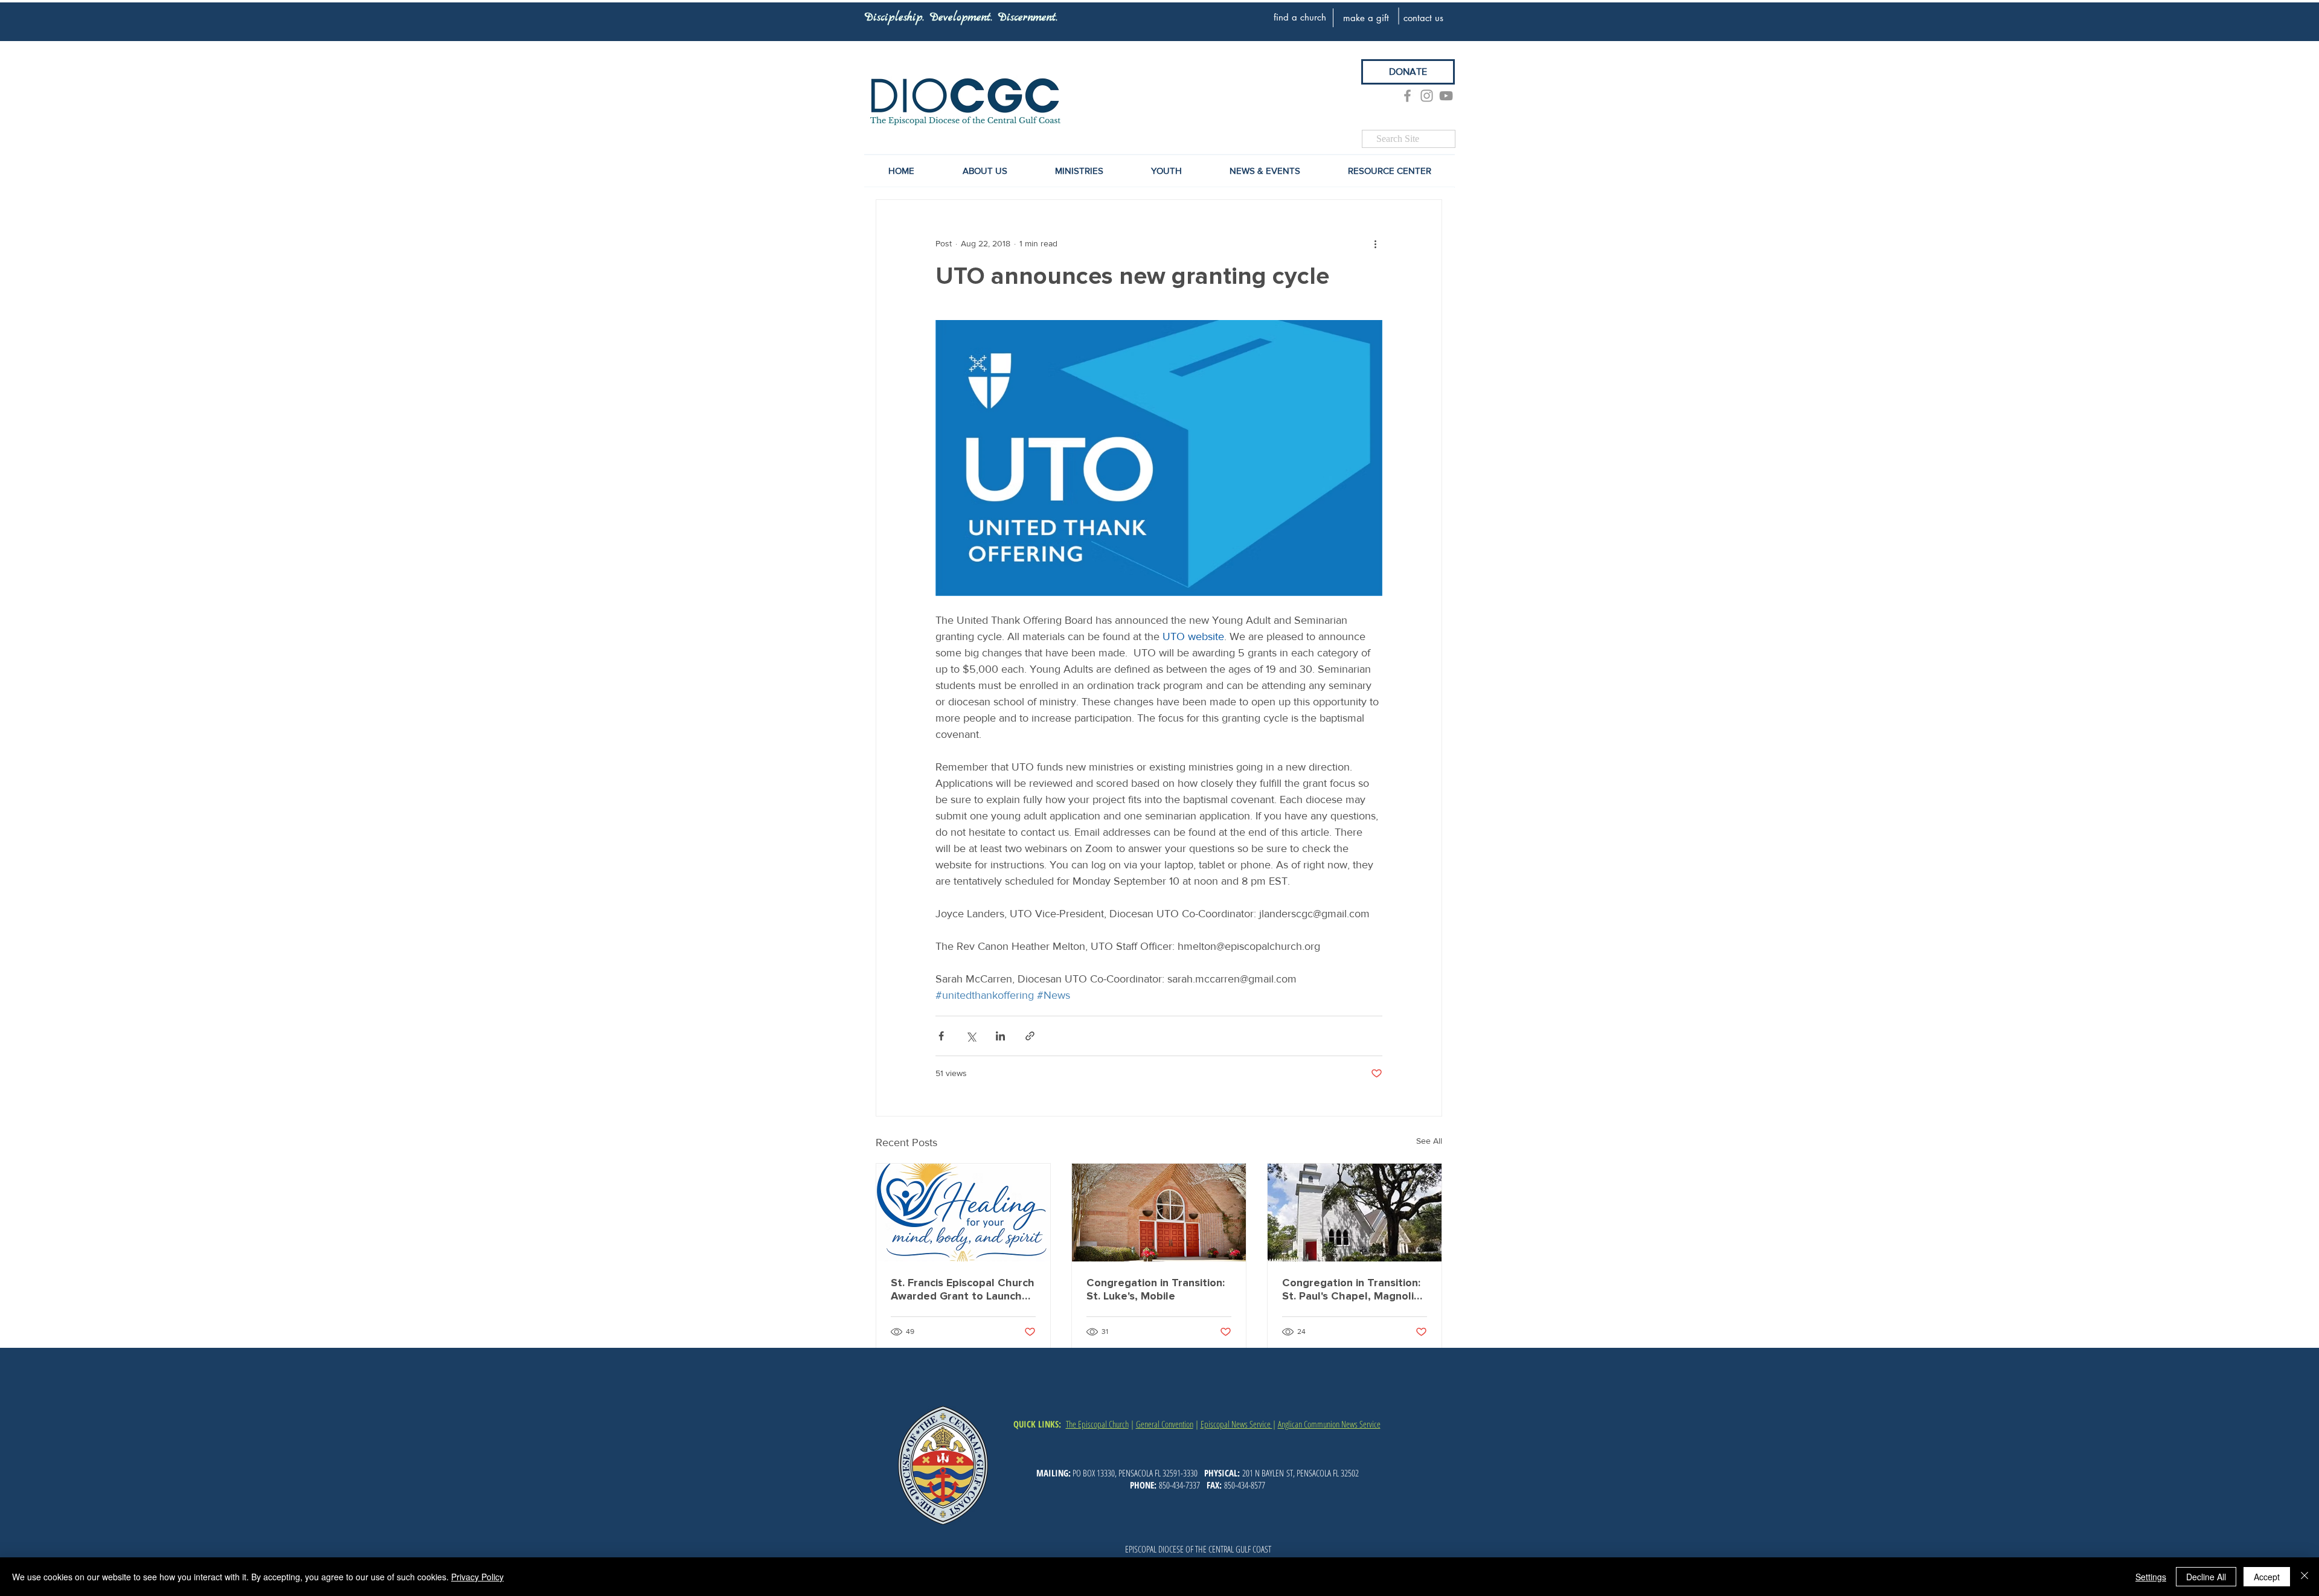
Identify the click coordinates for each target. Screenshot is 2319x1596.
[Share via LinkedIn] (1000, 1036)
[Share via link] (1030, 1036)
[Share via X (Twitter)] (971, 1036)
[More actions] (1375, 243)
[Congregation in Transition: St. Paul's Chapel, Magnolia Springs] (1355, 1213)
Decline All (2206, 1577)
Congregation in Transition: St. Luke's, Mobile (1156, 1289)
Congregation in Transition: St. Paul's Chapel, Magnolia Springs (1351, 1289)
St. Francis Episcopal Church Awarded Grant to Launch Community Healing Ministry (963, 1289)
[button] (1265, 171)
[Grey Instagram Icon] (1427, 96)
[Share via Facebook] (941, 1036)
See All (1429, 1141)
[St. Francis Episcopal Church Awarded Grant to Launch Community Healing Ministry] (963, 1213)
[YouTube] (1446, 96)
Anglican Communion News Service (1329, 1424)
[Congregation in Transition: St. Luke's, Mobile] (1159, 1213)
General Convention (1165, 1424)
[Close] (2305, 1577)
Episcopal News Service (1236, 1424)
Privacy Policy (477, 1577)
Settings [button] (2151, 1577)
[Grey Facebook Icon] (1407, 96)
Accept (2267, 1577)
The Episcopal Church (1097, 1424)
